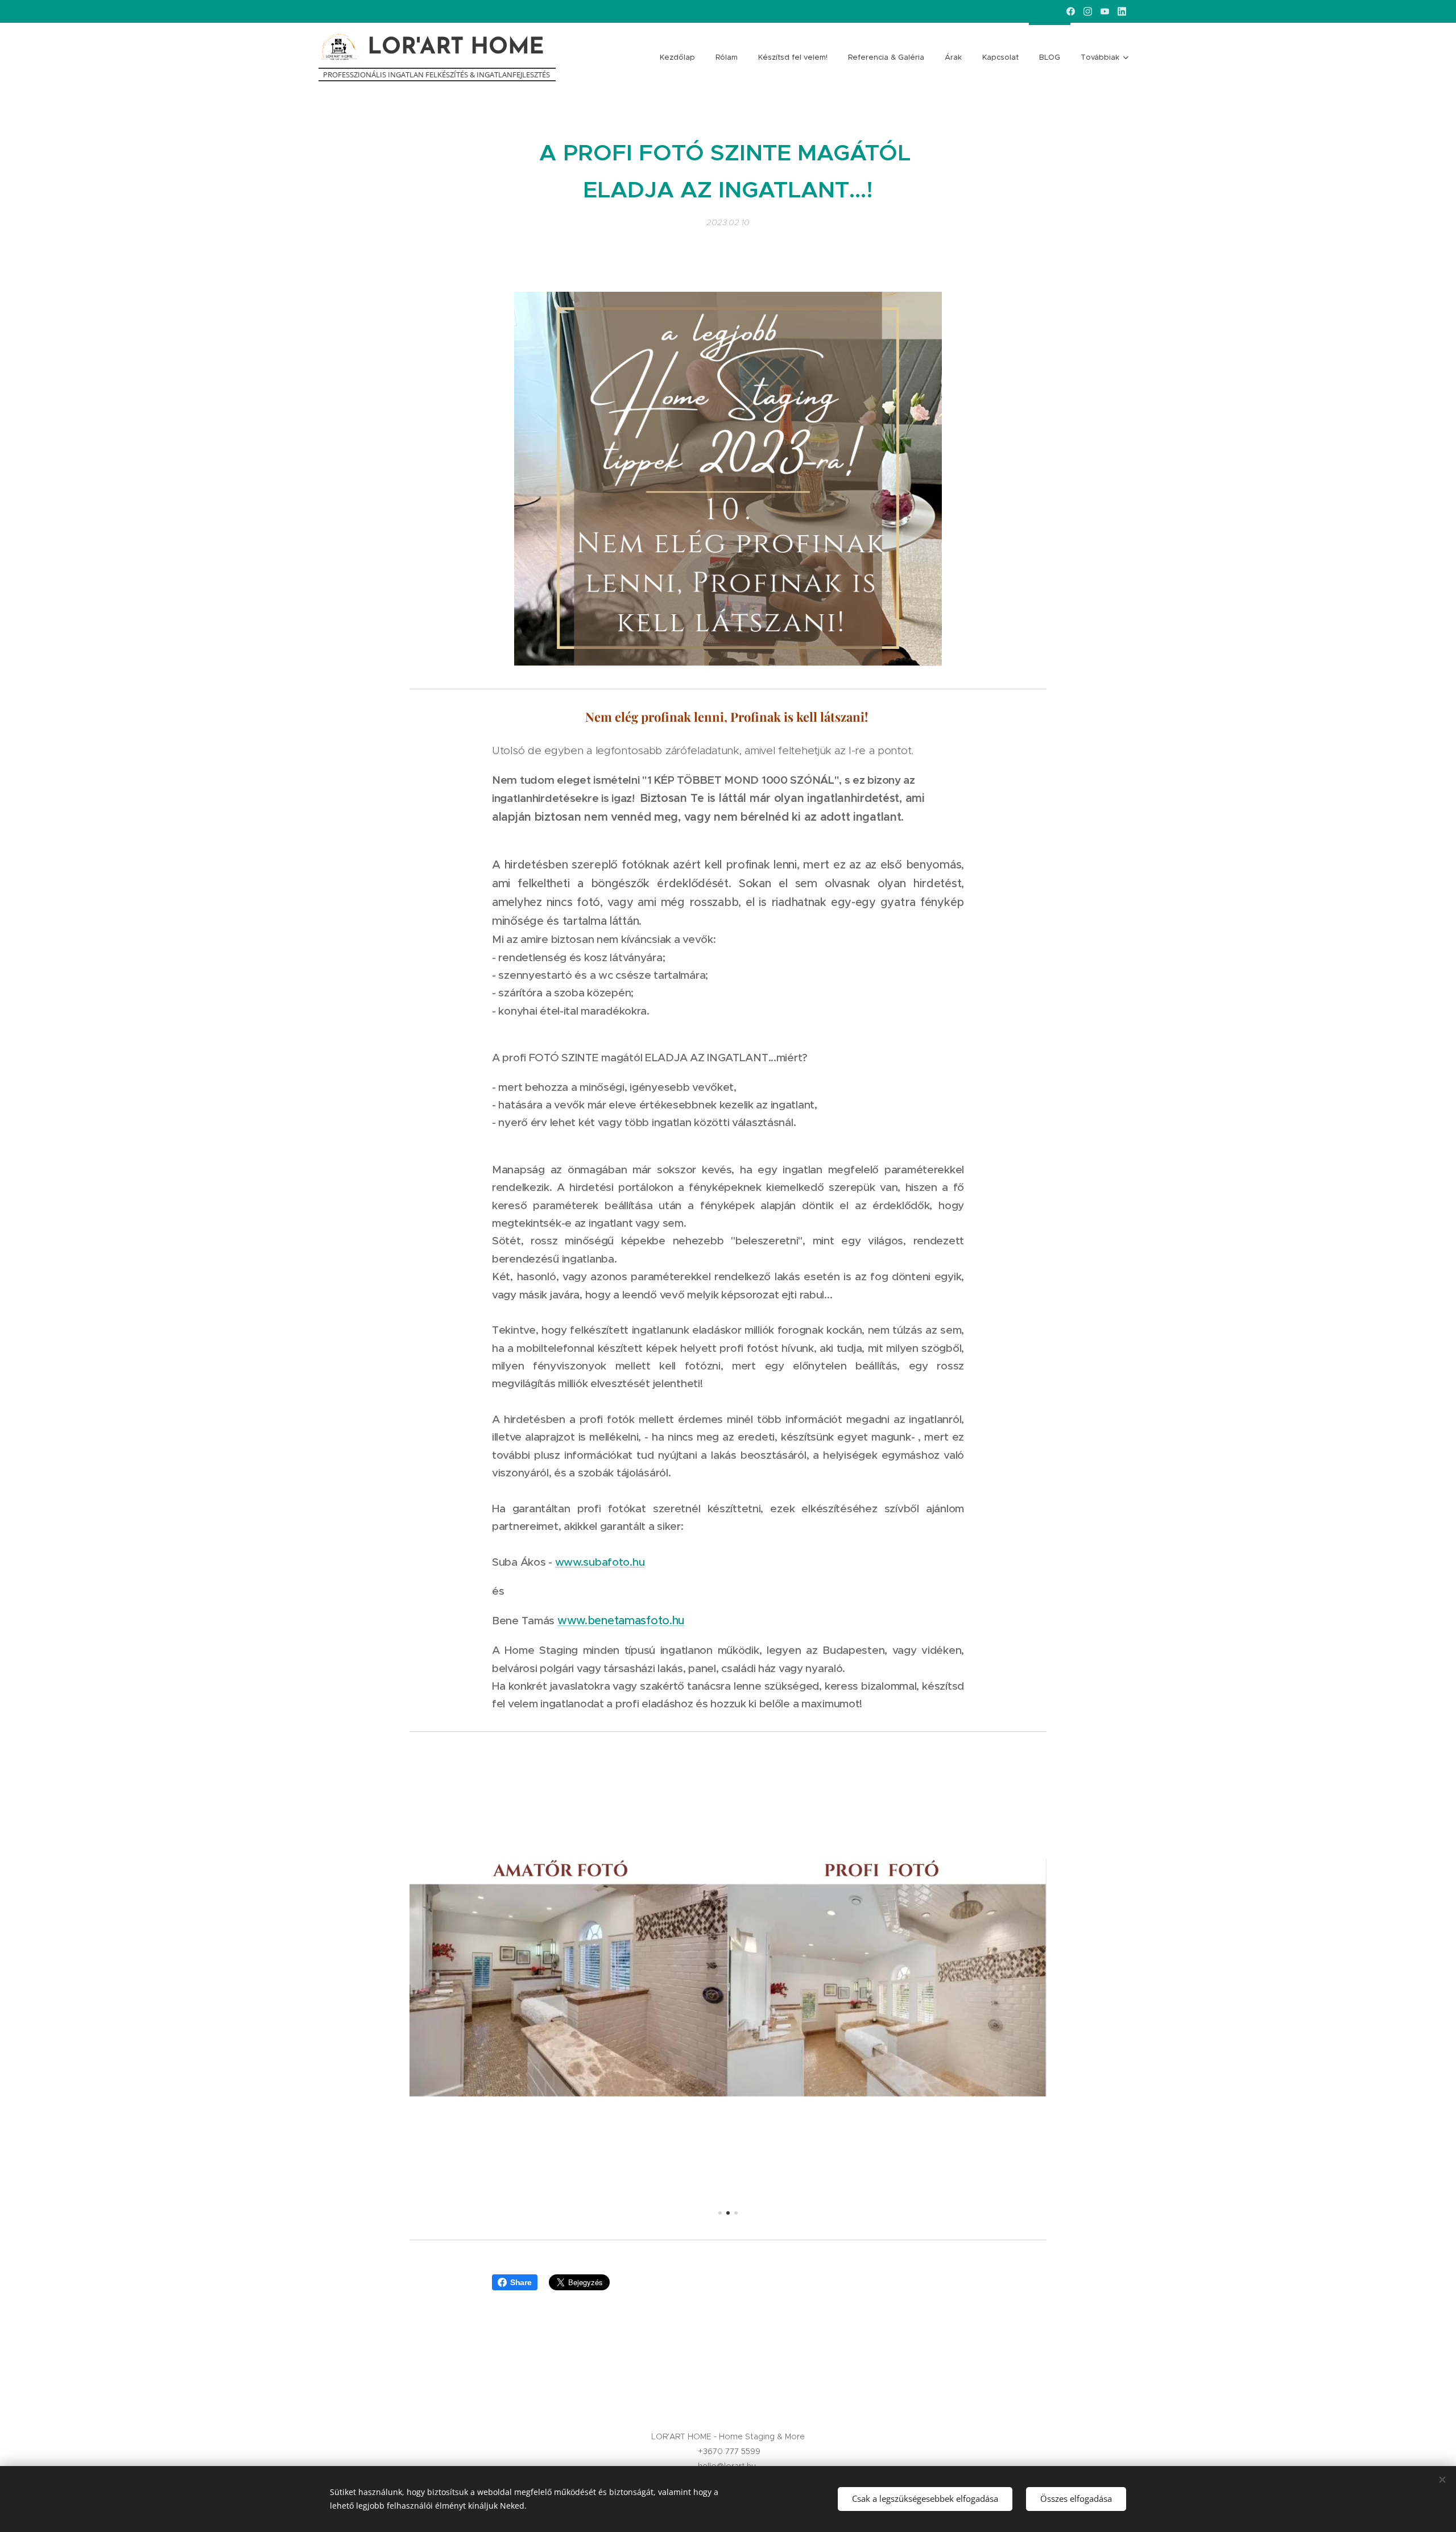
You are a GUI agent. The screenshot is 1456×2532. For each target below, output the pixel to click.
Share (521, 2282)
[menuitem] (677, 57)
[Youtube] (1105, 11)
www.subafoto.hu (600, 1562)
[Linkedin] (1122, 11)
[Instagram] (1088, 11)
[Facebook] (1071, 11)
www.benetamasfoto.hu (621, 1621)
